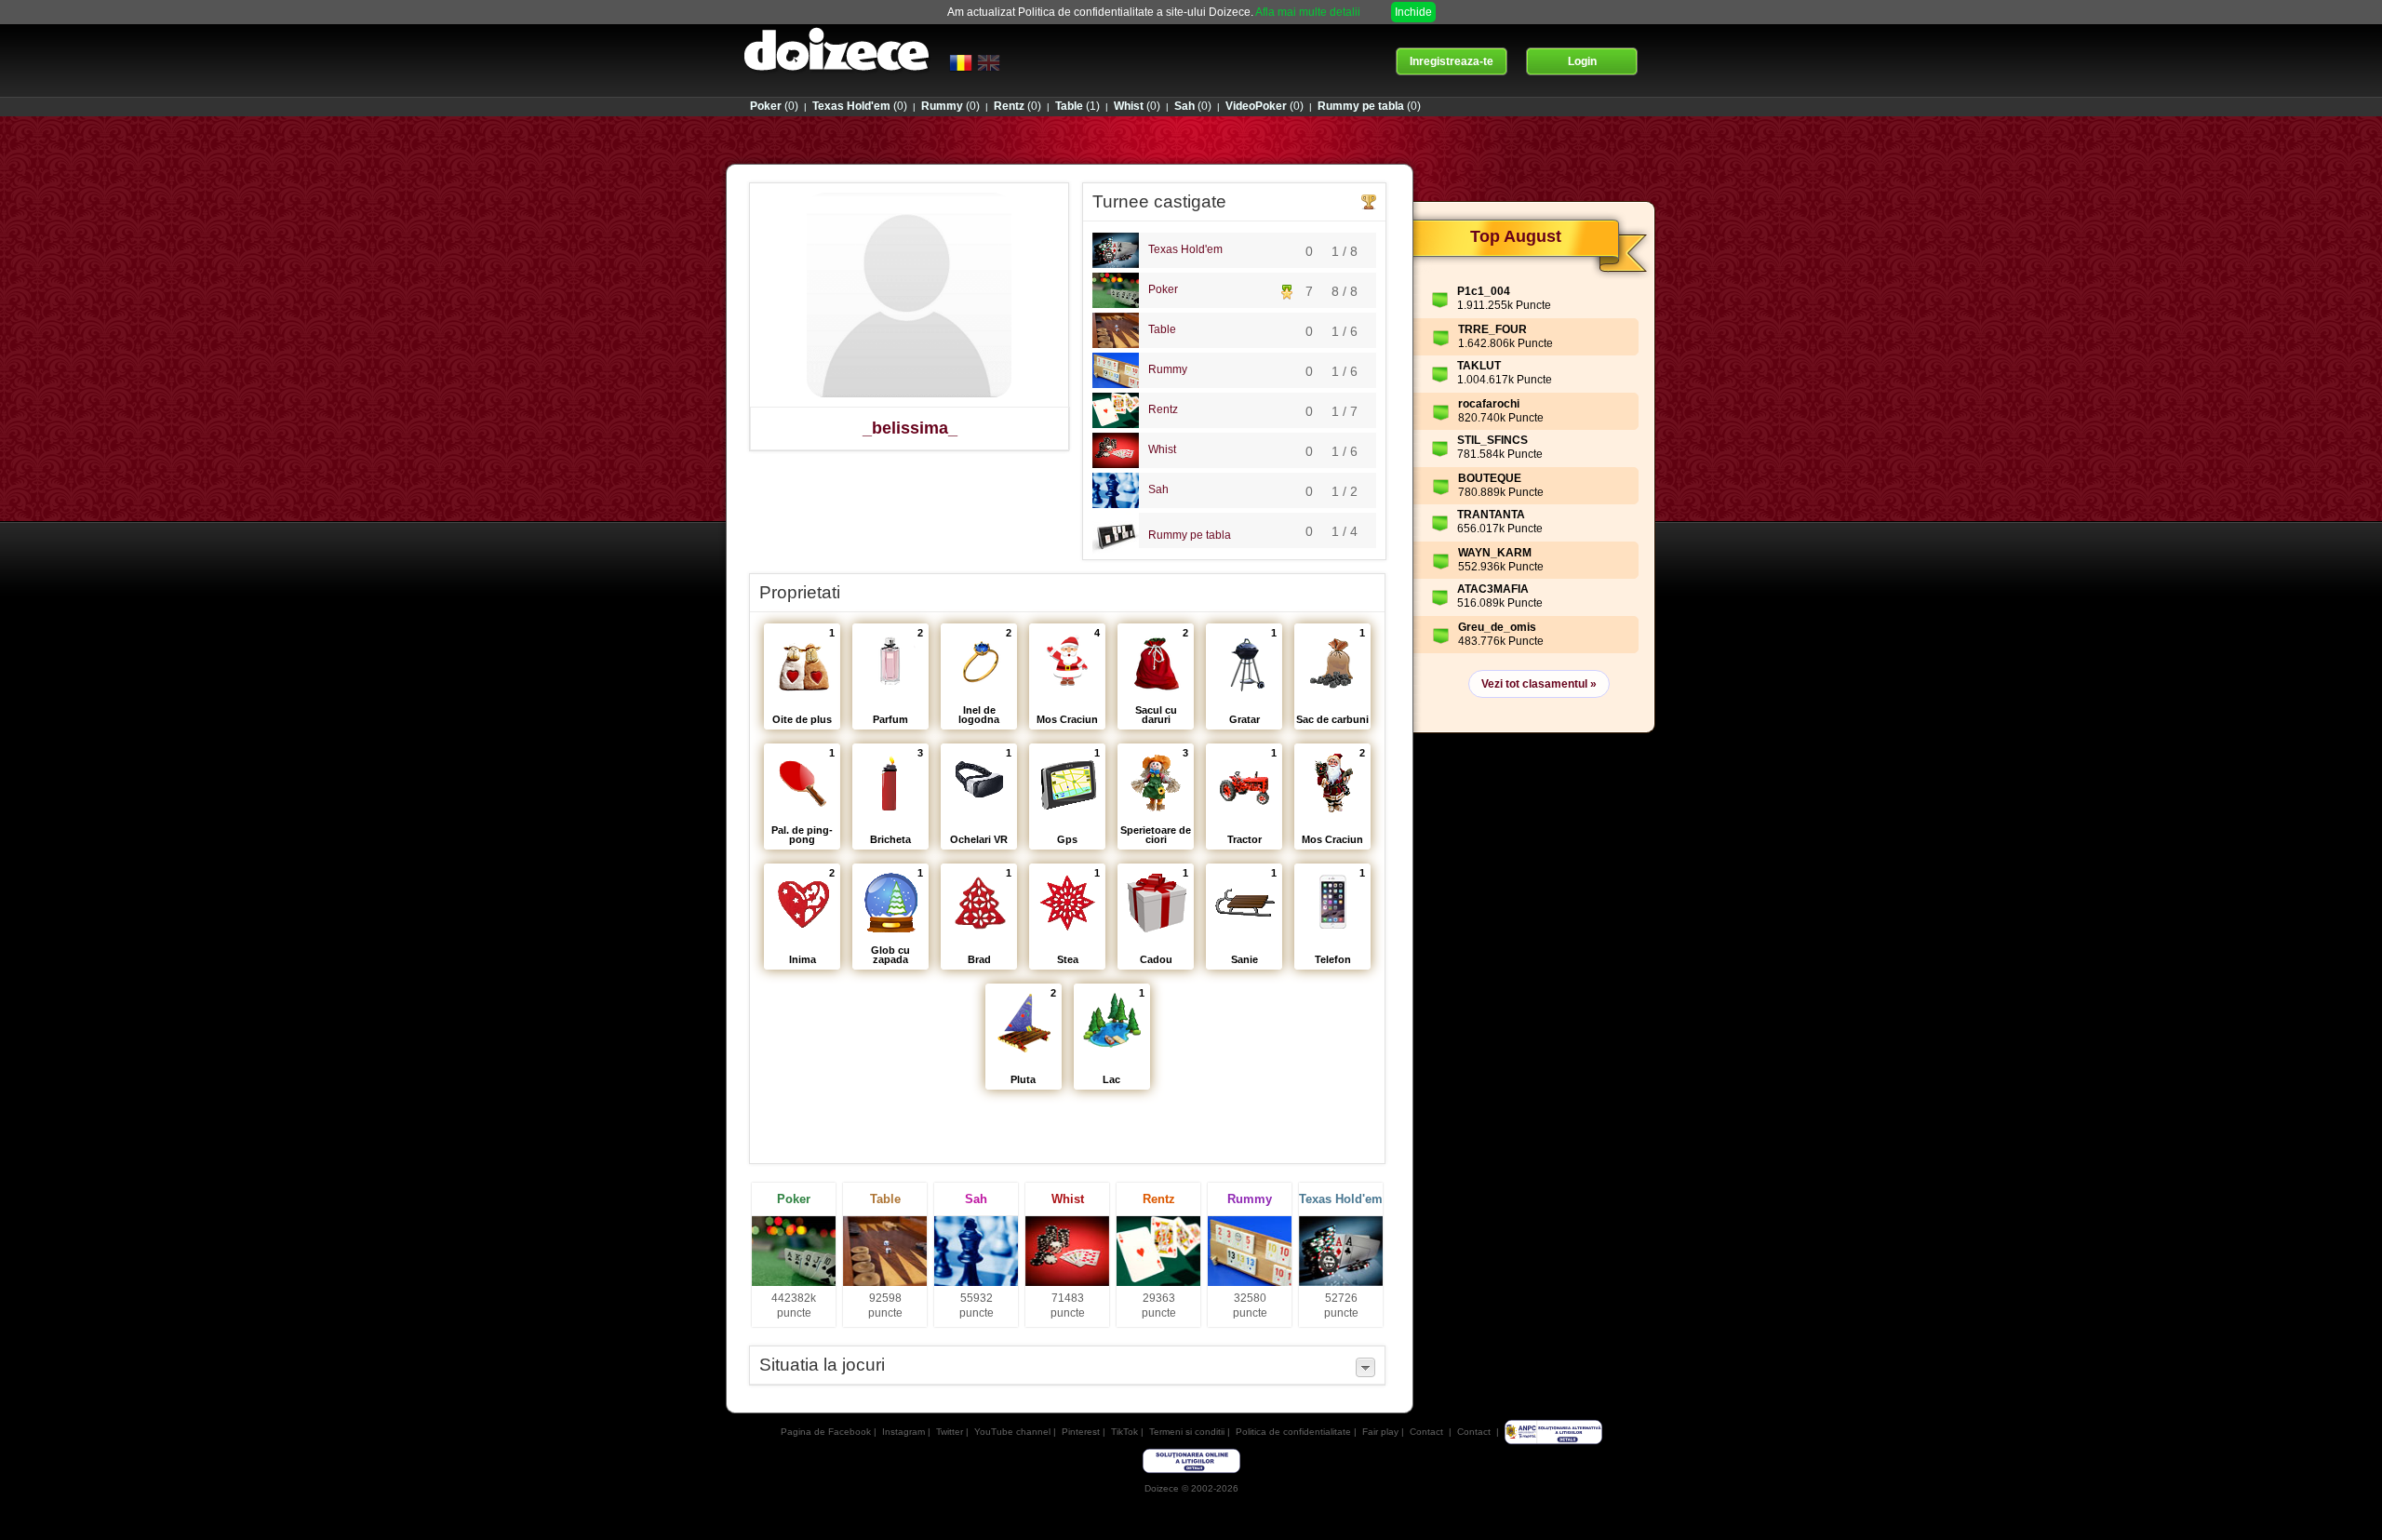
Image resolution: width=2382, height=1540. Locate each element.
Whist (1162, 449)
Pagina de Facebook (826, 1432)
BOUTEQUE (1490, 478)
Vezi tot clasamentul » (1539, 684)
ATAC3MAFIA (1493, 589)
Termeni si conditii (1187, 1432)
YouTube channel (1012, 1432)
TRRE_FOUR (1492, 329)
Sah (1158, 489)
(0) (774, 106)
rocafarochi (1489, 404)
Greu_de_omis (1497, 627)
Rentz (1163, 409)
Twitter (950, 1432)
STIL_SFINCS (1492, 440)
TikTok (1124, 1432)
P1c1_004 (1484, 291)
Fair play (1380, 1432)
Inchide (1413, 12)
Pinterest (1081, 1432)
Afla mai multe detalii (1308, 12)
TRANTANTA (1491, 515)
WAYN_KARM (1495, 553)
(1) (1077, 106)
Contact (1426, 1432)
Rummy (1168, 369)
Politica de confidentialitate (1293, 1432)
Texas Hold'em (1185, 249)
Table (1162, 329)
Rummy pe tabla (1190, 535)
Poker (1163, 289)
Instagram (903, 1432)
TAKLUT (1479, 366)
